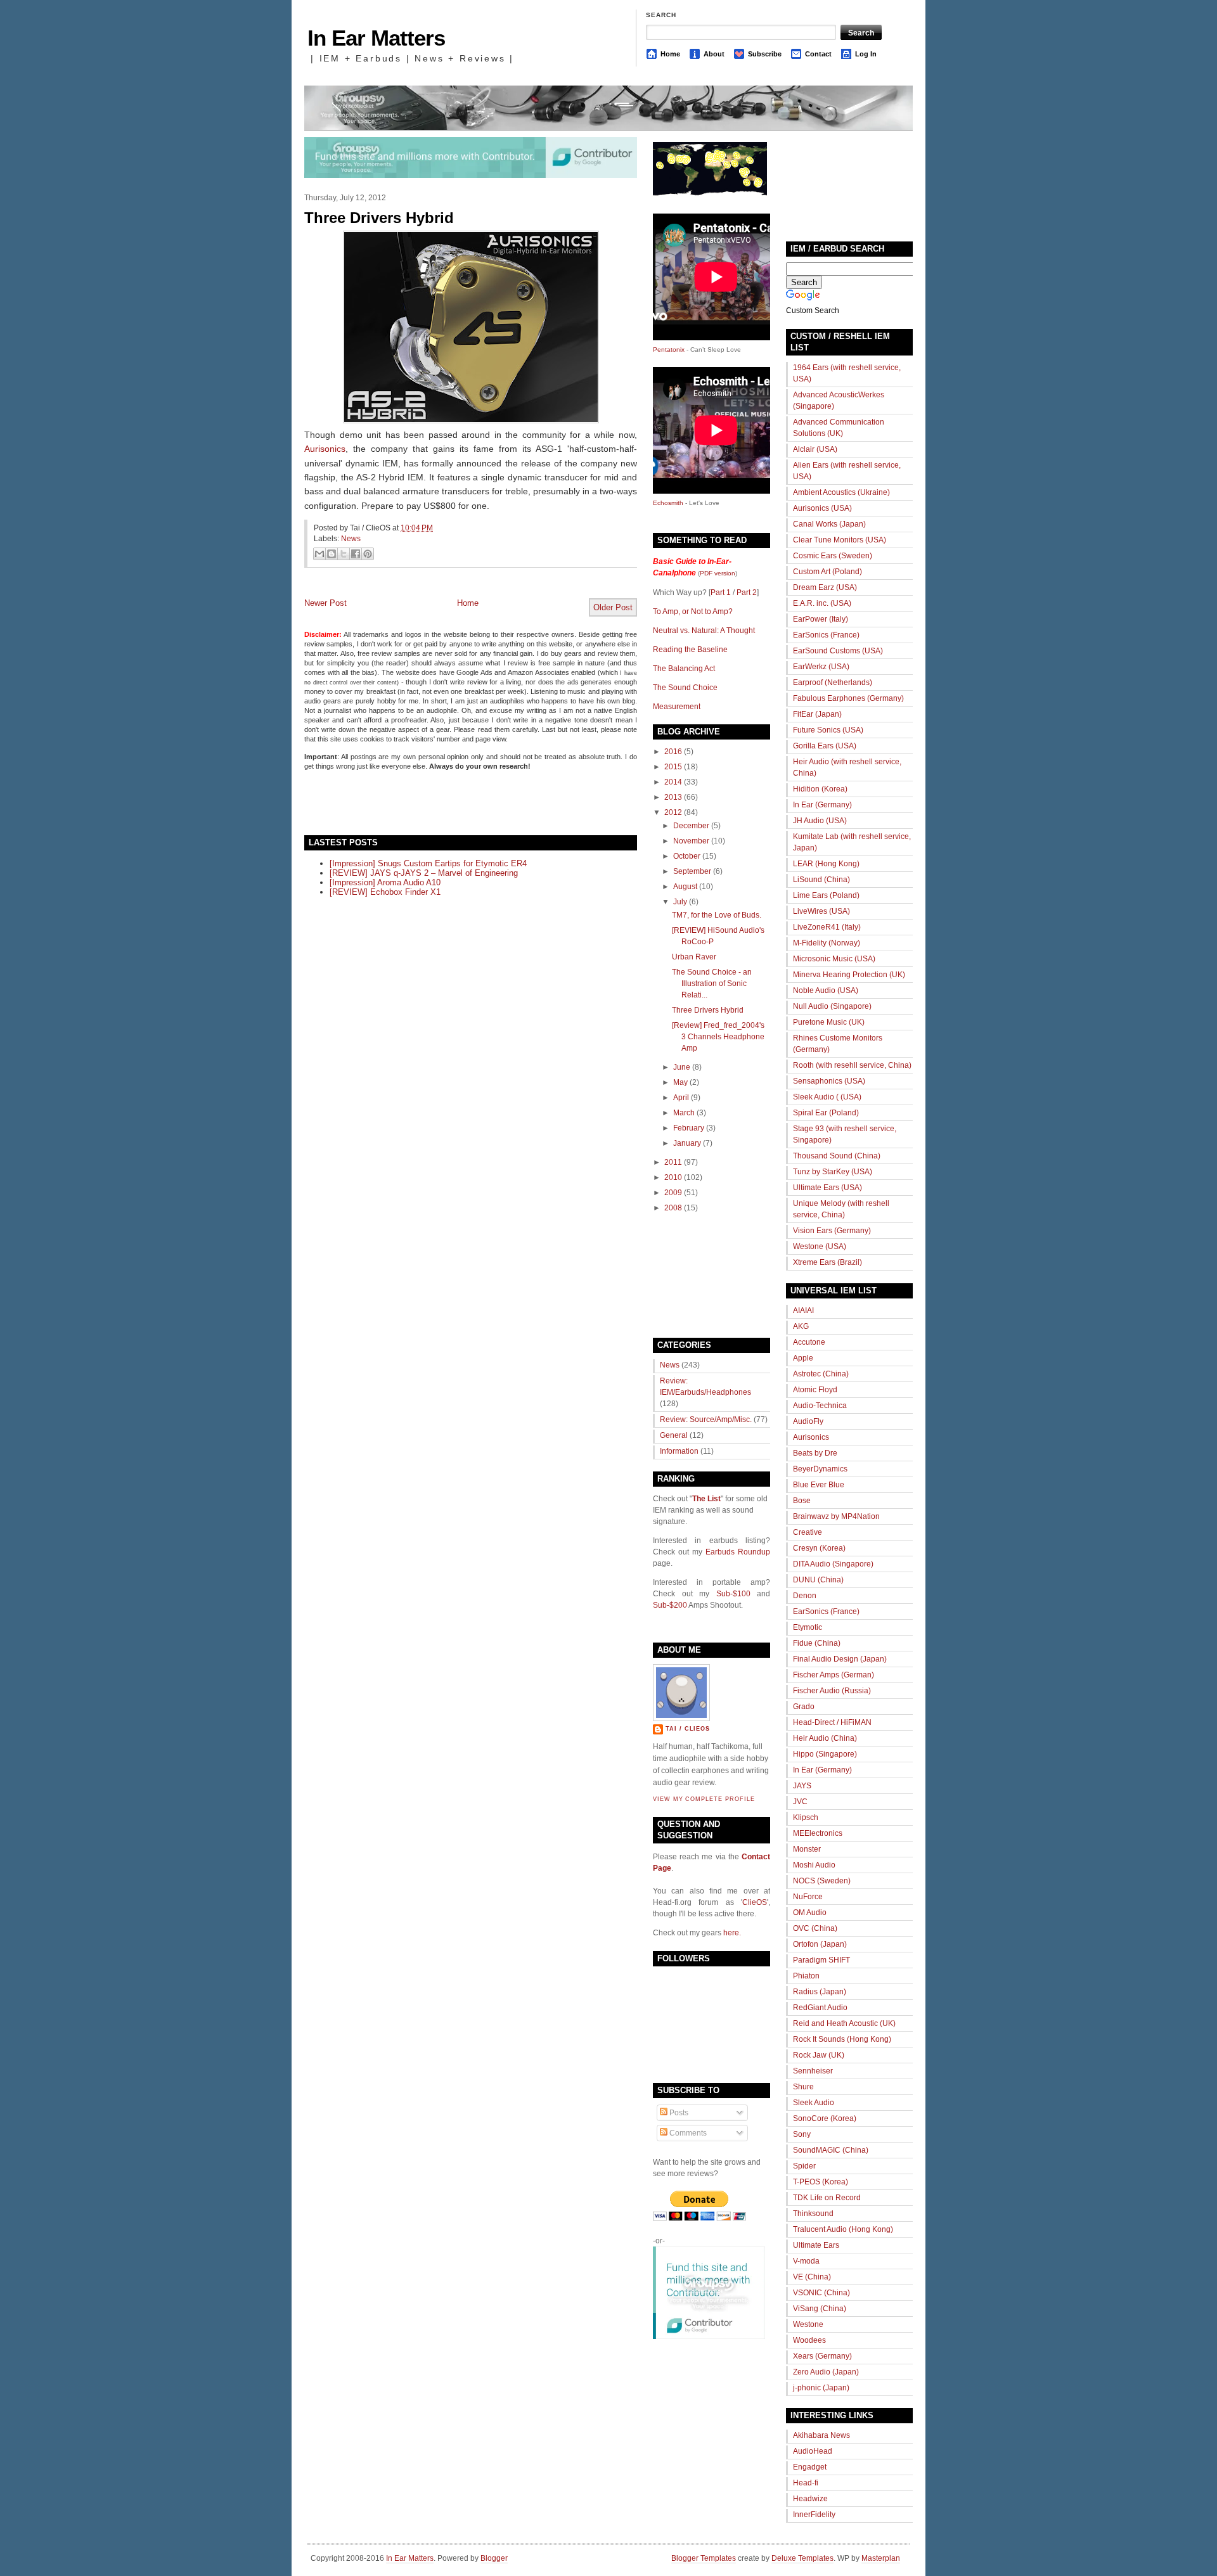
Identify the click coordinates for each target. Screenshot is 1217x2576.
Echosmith (668, 503)
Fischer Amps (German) (834, 1675)
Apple (803, 1358)
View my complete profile (704, 1799)
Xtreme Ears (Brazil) (827, 1262)
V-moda (806, 2261)
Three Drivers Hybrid (379, 218)
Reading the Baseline (690, 650)
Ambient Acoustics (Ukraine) (841, 492)
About (714, 54)
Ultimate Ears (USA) (827, 1188)
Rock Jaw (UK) (819, 2055)
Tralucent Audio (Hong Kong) (843, 2229)
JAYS (802, 1786)
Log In (866, 54)
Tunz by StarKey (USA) (833, 1172)
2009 (673, 1193)
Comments (687, 2133)
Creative (808, 1532)
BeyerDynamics (820, 1469)
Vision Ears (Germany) (832, 1231)
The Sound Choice (685, 688)
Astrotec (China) (821, 1374)
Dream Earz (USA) (825, 587)
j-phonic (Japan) (821, 2388)
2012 (673, 812)
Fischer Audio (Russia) (832, 1691)
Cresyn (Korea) (819, 1548)
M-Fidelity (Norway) (827, 943)
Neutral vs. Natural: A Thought (704, 631)
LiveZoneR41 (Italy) (827, 927)
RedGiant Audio (820, 2008)
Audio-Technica (820, 1406)
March (684, 1113)
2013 (673, 797)
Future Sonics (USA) (828, 730)
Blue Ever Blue (819, 1485)
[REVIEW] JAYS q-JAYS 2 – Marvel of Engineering (424, 873)
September (692, 871)
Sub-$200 (670, 1605)
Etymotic (808, 1627)
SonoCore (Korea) (825, 2118)
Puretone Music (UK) (829, 1022)
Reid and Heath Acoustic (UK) (844, 2023)
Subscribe (765, 54)
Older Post (613, 607)
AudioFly (808, 1421)
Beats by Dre (815, 1453)
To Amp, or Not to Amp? (693, 612)
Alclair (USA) (815, 449)
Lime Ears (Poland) (826, 895)
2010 (673, 1177)
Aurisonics (325, 449)
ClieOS (755, 1902)
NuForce (808, 1897)
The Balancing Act (684, 669)
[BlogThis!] (332, 554)
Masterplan (881, 2558)
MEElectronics (818, 1833)
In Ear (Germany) (822, 805)
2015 (673, 767)
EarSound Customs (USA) (838, 651)
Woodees (809, 2340)
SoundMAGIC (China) (831, 2150)
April (681, 1098)
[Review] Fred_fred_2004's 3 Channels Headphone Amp (718, 1037)
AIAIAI (803, 1310)
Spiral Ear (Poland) (826, 1113)
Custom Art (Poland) (827, 572)
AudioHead (813, 2451)
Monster (807, 1849)
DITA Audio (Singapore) (833, 1564)
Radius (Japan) (820, 1992)
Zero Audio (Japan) (826, 2372)
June (682, 1067)
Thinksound (813, 2214)
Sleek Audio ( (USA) (827, 1097)
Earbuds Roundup (738, 1552)
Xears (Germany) (822, 2356)
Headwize (810, 2499)
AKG (801, 1326)
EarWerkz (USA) (821, 667)
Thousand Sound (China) (837, 1156)
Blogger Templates (704, 2558)
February (689, 1128)
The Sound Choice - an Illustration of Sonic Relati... (712, 984)
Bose (802, 1501)
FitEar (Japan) (817, 714)
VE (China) (812, 2277)
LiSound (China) (821, 880)
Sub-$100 (733, 1594)
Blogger (494, 2558)
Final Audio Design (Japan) (840, 1659)
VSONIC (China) (821, 2293)
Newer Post (325, 603)
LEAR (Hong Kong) (826, 864)
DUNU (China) (818, 1580)
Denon (805, 1596)
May (680, 1082)
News (351, 539)
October (687, 856)
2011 (673, 1162)
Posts (678, 2113)
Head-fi (806, 2483)
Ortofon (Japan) (820, 1944)
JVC (800, 1802)
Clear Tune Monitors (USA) (840, 540)
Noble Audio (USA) (826, 990)
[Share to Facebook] (356, 554)
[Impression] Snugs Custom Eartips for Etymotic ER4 (428, 863)
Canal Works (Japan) (829, 524)
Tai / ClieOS (688, 1729)
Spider (804, 2166)
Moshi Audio (814, 1865)
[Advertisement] (453, 802)
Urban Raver (694, 957)
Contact (818, 54)
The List (706, 1499)
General (674, 1435)
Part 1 (721, 593)
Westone (808, 2324)
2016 (673, 752)
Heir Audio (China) (825, 1738)
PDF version (718, 573)
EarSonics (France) (826, 635)
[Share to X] (344, 554)
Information (679, 1451)
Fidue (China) (817, 1643)
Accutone (809, 1342)
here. (732, 1933)
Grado (804, 1707)
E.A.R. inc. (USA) (822, 603)
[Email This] (319, 554)
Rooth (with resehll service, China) (852, 1065)
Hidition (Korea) (820, 789)
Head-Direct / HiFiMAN (832, 1722)
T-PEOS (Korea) (821, 2182)
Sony (802, 2134)
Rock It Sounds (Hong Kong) (842, 2039)
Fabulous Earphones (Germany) (848, 698)
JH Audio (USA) (820, 821)
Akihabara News (821, 2435)
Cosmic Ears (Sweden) (833, 556)
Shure (803, 2087)
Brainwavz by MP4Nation (836, 1516)
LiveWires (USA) (821, 911)
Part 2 (747, 593)
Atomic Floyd (815, 1390)
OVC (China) (815, 1928)
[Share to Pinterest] (368, 554)
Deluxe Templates (802, 2558)
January (687, 1143)
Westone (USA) (820, 1246)
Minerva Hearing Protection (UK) (849, 975)
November (691, 841)
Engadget (810, 2467)
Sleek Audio (814, 2103)
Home (670, 54)
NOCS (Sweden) (822, 1881)
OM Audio (810, 1913)
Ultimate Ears (816, 2245)
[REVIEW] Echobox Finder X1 (385, 892)
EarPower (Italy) (821, 619)
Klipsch (806, 1817)
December (691, 826)
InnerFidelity (814, 2515)
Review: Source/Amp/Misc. (706, 1419)
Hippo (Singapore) (825, 1754)
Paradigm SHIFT (821, 1960)
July (680, 902)
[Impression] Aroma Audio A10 (385, 882)
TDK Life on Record (827, 2198)
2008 (673, 1208)
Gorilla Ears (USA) (825, 746)
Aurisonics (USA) (822, 508)
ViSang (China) (820, 2309)
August (685, 887)
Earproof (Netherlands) (833, 682)
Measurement (677, 707)
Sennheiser (813, 2071)
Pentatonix (670, 349)
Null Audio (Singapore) (832, 1006)
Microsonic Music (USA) (834, 959)
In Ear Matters (376, 38)
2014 (673, 782)
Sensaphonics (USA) (829, 1081)
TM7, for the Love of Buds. (717, 915)
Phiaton (806, 1976)
